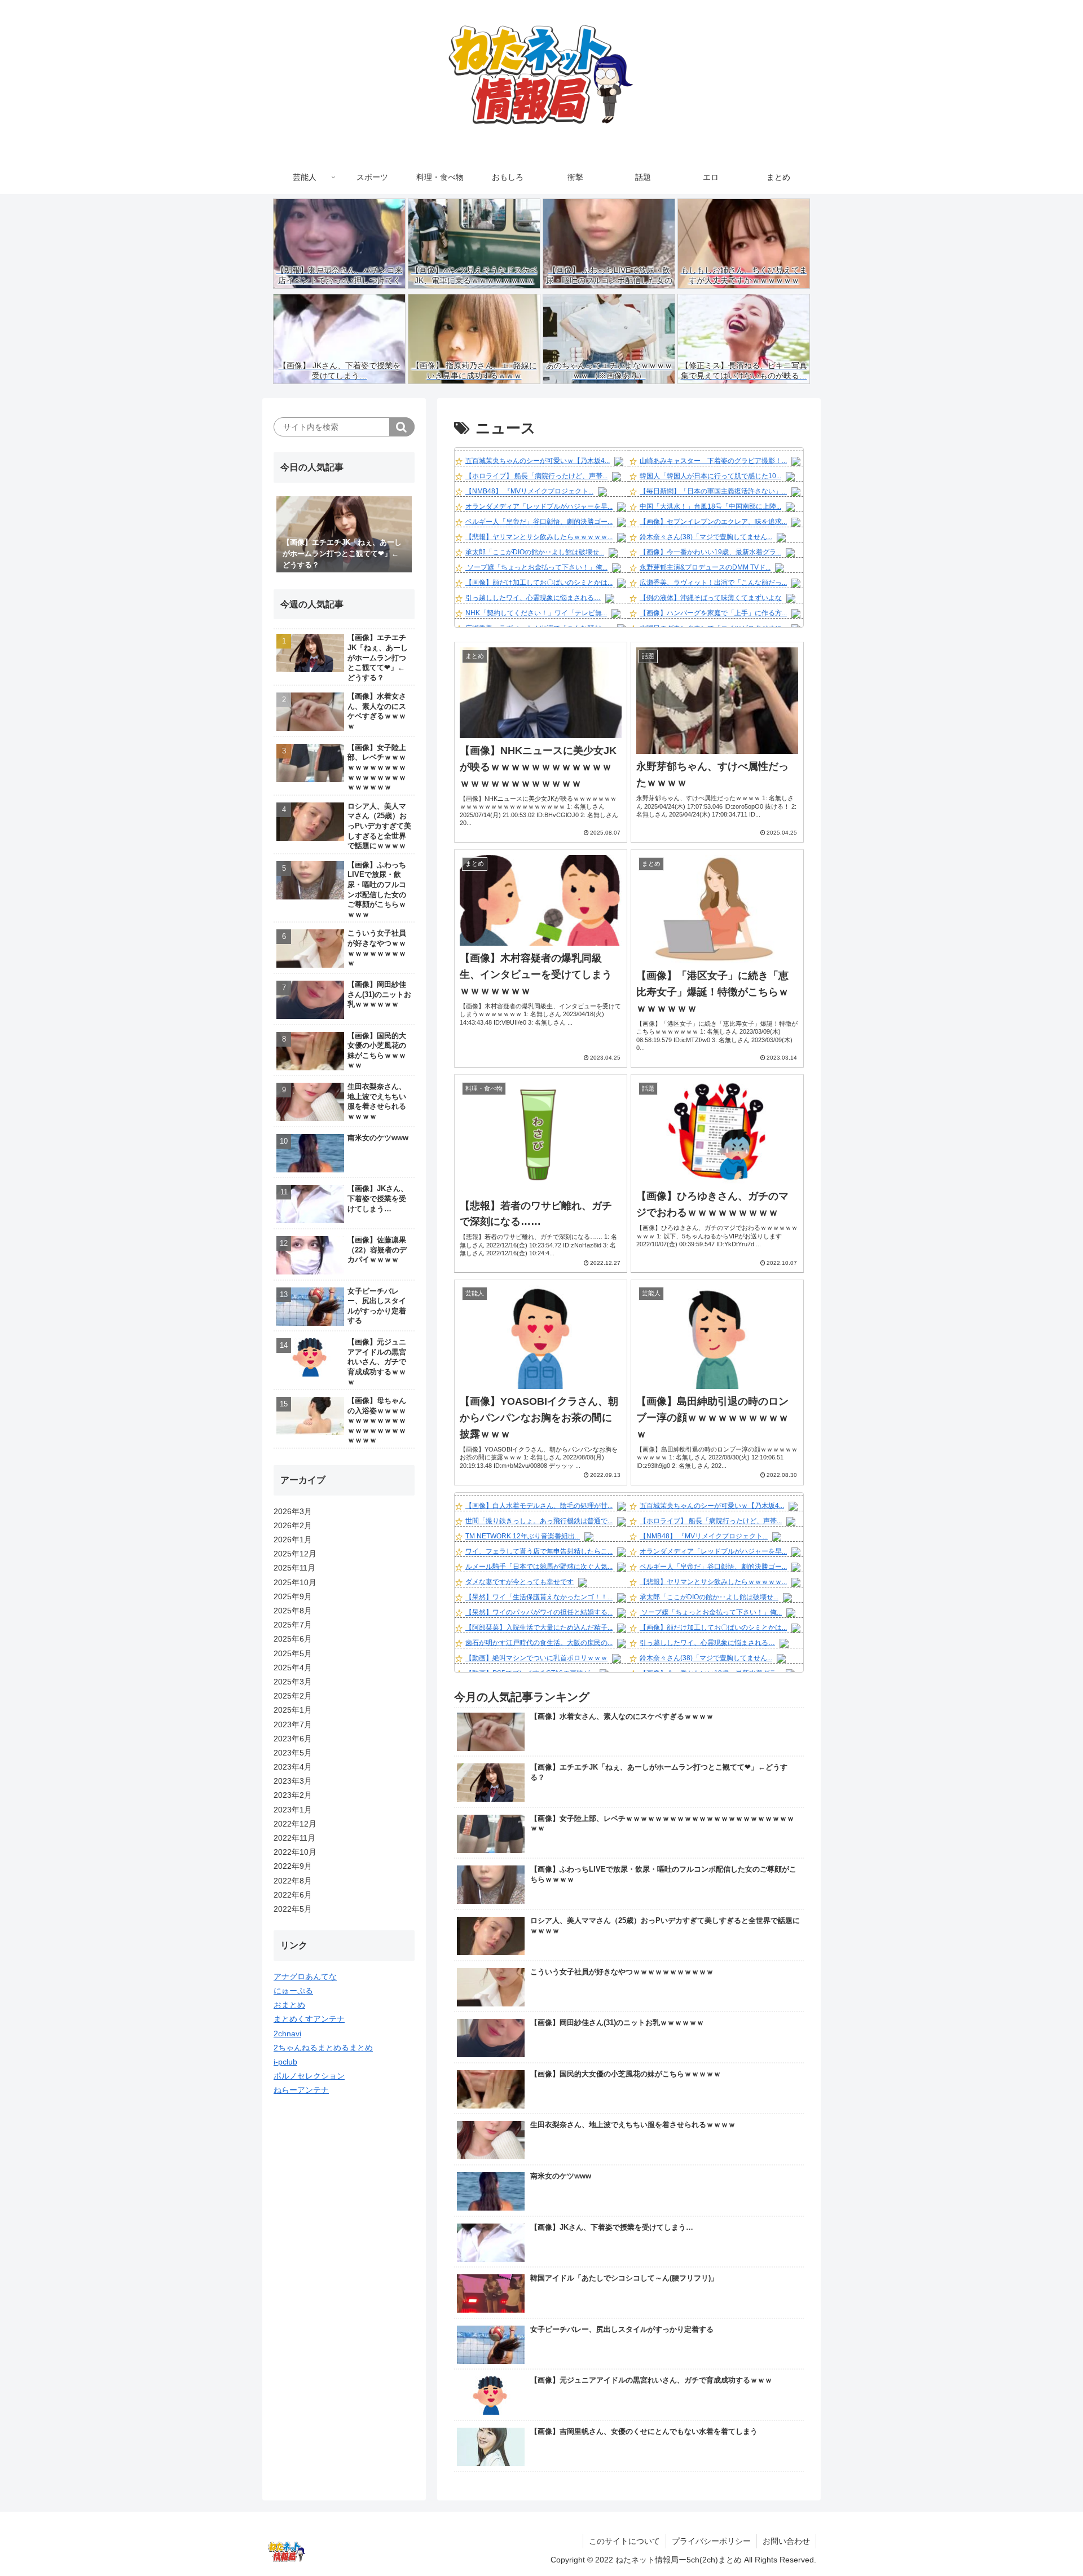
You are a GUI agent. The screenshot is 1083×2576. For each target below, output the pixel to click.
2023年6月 (293, 1739)
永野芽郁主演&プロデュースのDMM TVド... (705, 567)
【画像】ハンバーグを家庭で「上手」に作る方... (713, 613)
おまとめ (289, 2005)
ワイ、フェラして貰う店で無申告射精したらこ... (539, 1551)
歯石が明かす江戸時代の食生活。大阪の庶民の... (539, 1643)
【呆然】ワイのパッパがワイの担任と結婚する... (539, 1612)
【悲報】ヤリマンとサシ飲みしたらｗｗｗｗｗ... (539, 537)
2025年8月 (293, 1611)
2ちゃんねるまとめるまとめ (323, 2048)
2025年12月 (295, 1554)
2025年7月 (293, 1625)
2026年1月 (293, 1540)
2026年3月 (293, 1511)
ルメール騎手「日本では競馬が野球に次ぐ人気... (539, 1567)
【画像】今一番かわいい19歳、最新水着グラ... (710, 552)
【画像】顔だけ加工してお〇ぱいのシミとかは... (539, 583)
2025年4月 (293, 1668)
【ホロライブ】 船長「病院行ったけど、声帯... (536, 476)
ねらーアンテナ (301, 2090)
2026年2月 (293, 1525)
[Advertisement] (344, 2281)
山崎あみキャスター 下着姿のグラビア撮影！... (713, 461)
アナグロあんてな (305, 1977)
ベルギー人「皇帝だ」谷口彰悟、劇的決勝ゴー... (539, 522)
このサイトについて (624, 2541)
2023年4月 (293, 1767)
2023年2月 (293, 1795)
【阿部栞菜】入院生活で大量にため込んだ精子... (539, 1627)
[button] (402, 427)
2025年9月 (293, 1596)
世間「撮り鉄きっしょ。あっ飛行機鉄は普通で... (539, 1521)
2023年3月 (293, 1781)
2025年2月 (293, 1696)
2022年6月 (293, 1895)
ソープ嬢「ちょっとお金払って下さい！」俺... (536, 567)
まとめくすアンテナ (309, 2019)
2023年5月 (293, 1753)
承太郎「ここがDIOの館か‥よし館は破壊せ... (535, 552)
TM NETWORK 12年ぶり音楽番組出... (523, 1536)
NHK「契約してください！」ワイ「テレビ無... (536, 613)
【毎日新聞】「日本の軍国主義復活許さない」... (713, 491)
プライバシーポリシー (711, 2541)
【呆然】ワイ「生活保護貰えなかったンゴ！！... (539, 1597)
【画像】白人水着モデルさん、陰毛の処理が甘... (539, 1506)
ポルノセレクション (309, 2076)
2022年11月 (294, 1838)
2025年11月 (294, 1568)
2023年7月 (293, 1724)
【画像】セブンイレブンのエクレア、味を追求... (713, 522)
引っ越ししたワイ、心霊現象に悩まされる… (533, 598)
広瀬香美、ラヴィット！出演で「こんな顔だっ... (713, 583)
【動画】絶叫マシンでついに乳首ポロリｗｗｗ (536, 1658)
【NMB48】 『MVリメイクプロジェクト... (529, 491)
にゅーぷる (293, 1991)
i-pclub (285, 2062)
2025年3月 (293, 1682)
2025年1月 (293, 1710)
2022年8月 (293, 1881)
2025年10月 (295, 1582)
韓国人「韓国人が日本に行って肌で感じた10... (710, 476)
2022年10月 (295, 1852)
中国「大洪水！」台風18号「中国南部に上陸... (710, 506)
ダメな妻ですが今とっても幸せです (520, 1582)
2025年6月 (293, 1639)
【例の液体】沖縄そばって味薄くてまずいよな (711, 598)
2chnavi (287, 2034)
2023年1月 (293, 1810)
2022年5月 (293, 1909)
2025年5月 (293, 1653)
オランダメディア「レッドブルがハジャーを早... (539, 506)
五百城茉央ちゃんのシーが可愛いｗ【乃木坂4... (538, 461)
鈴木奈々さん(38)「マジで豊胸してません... (706, 537)
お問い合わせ (786, 2541)
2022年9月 (293, 1866)
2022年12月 (295, 1824)
